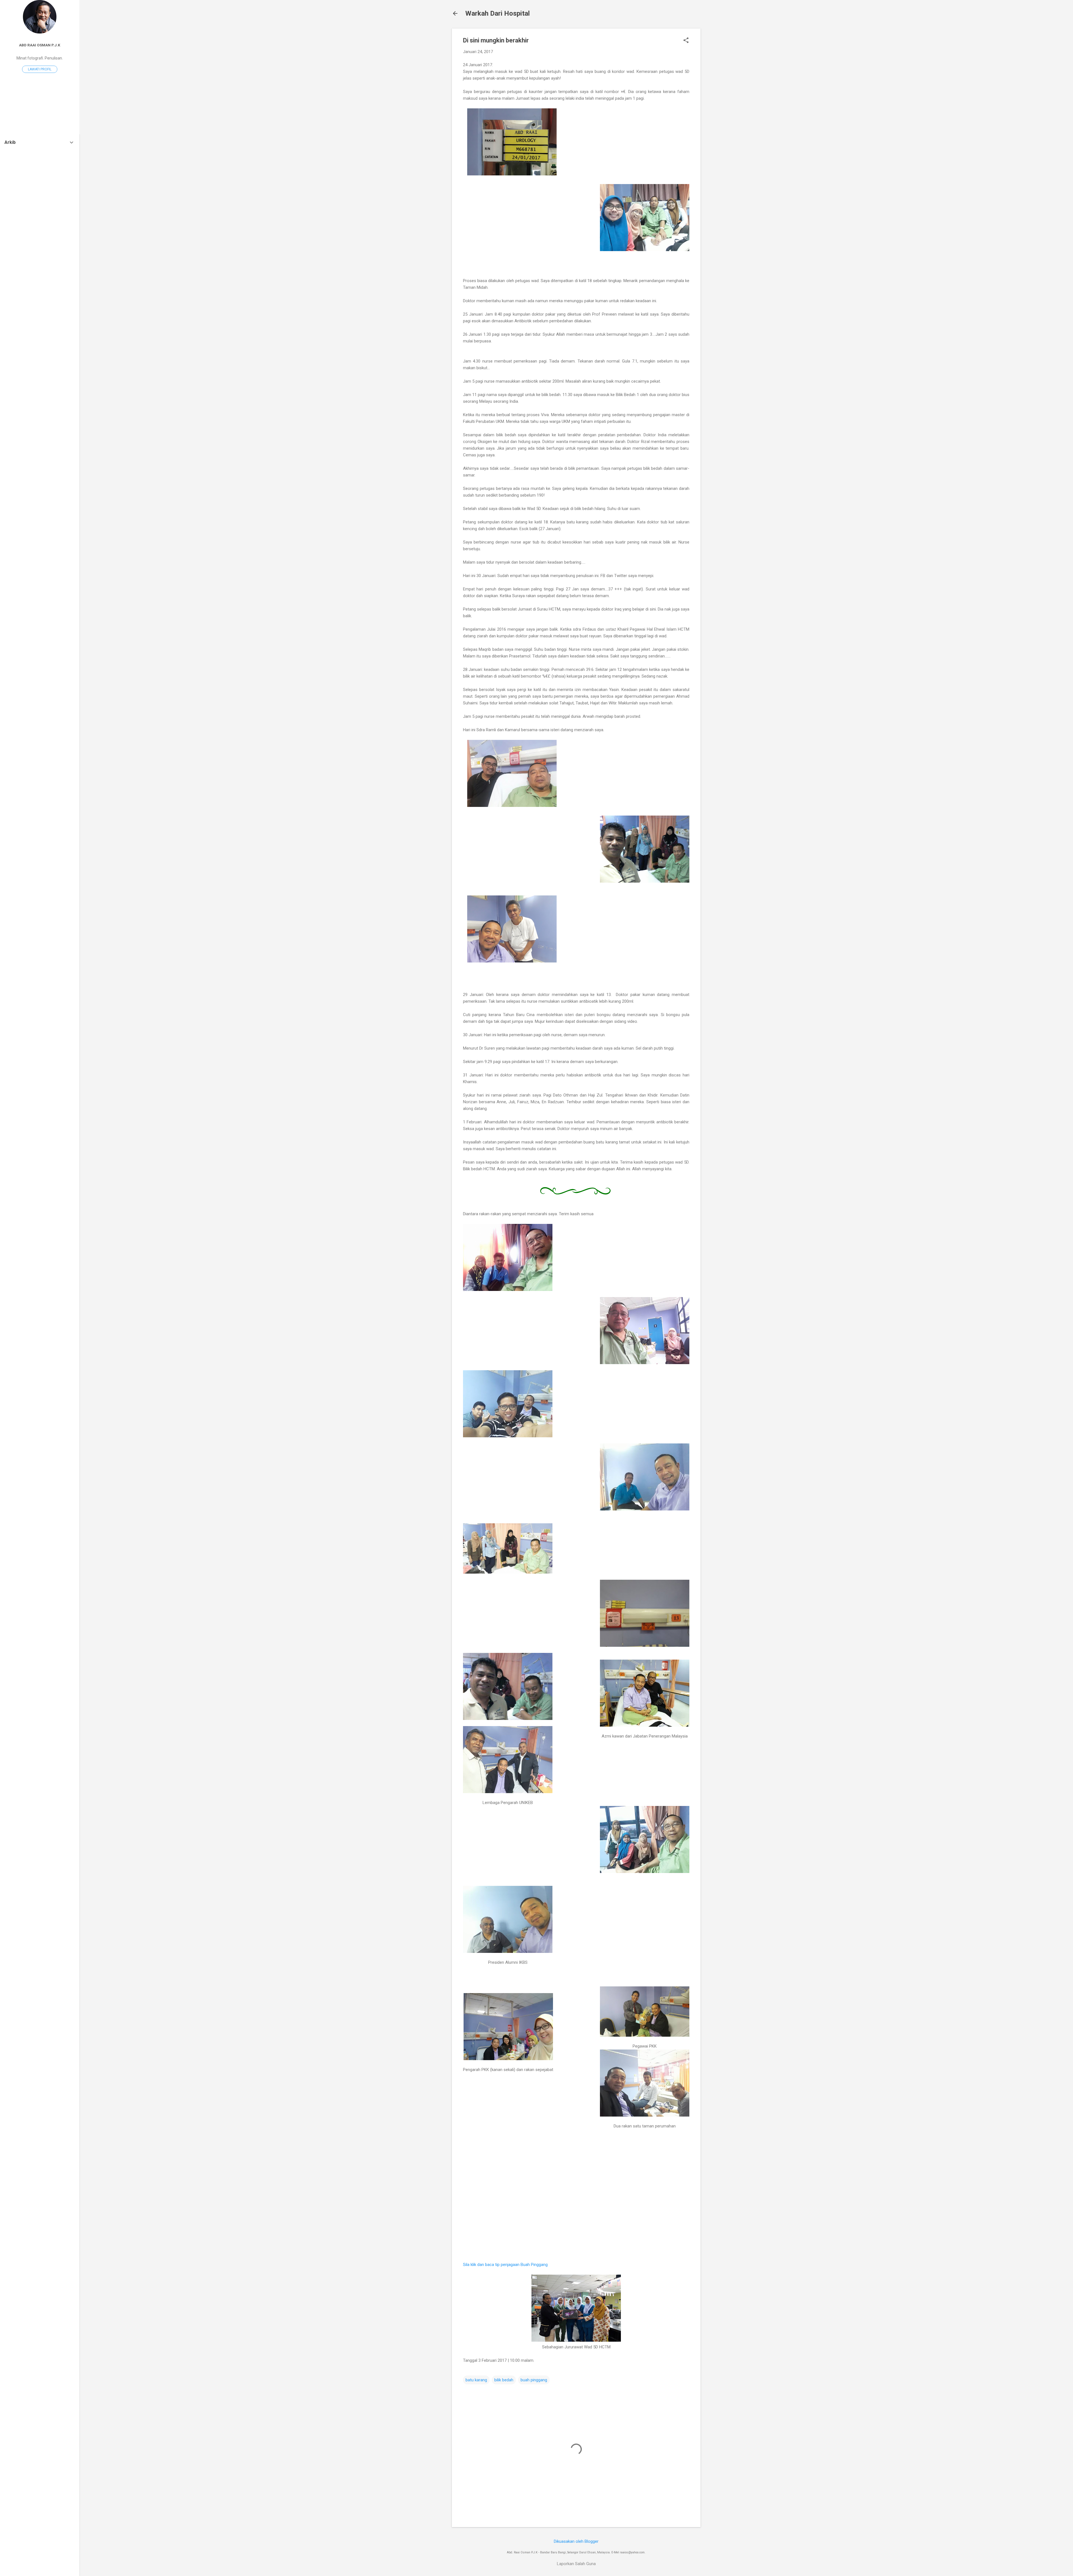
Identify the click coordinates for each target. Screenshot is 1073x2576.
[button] (686, 41)
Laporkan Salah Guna (576, 2564)
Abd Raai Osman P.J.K (40, 45)
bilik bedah (504, 2380)
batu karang (476, 2380)
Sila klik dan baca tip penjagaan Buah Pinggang (505, 2265)
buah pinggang (534, 2380)
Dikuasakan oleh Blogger (576, 2541)
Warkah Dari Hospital (498, 13)
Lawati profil (40, 69)
